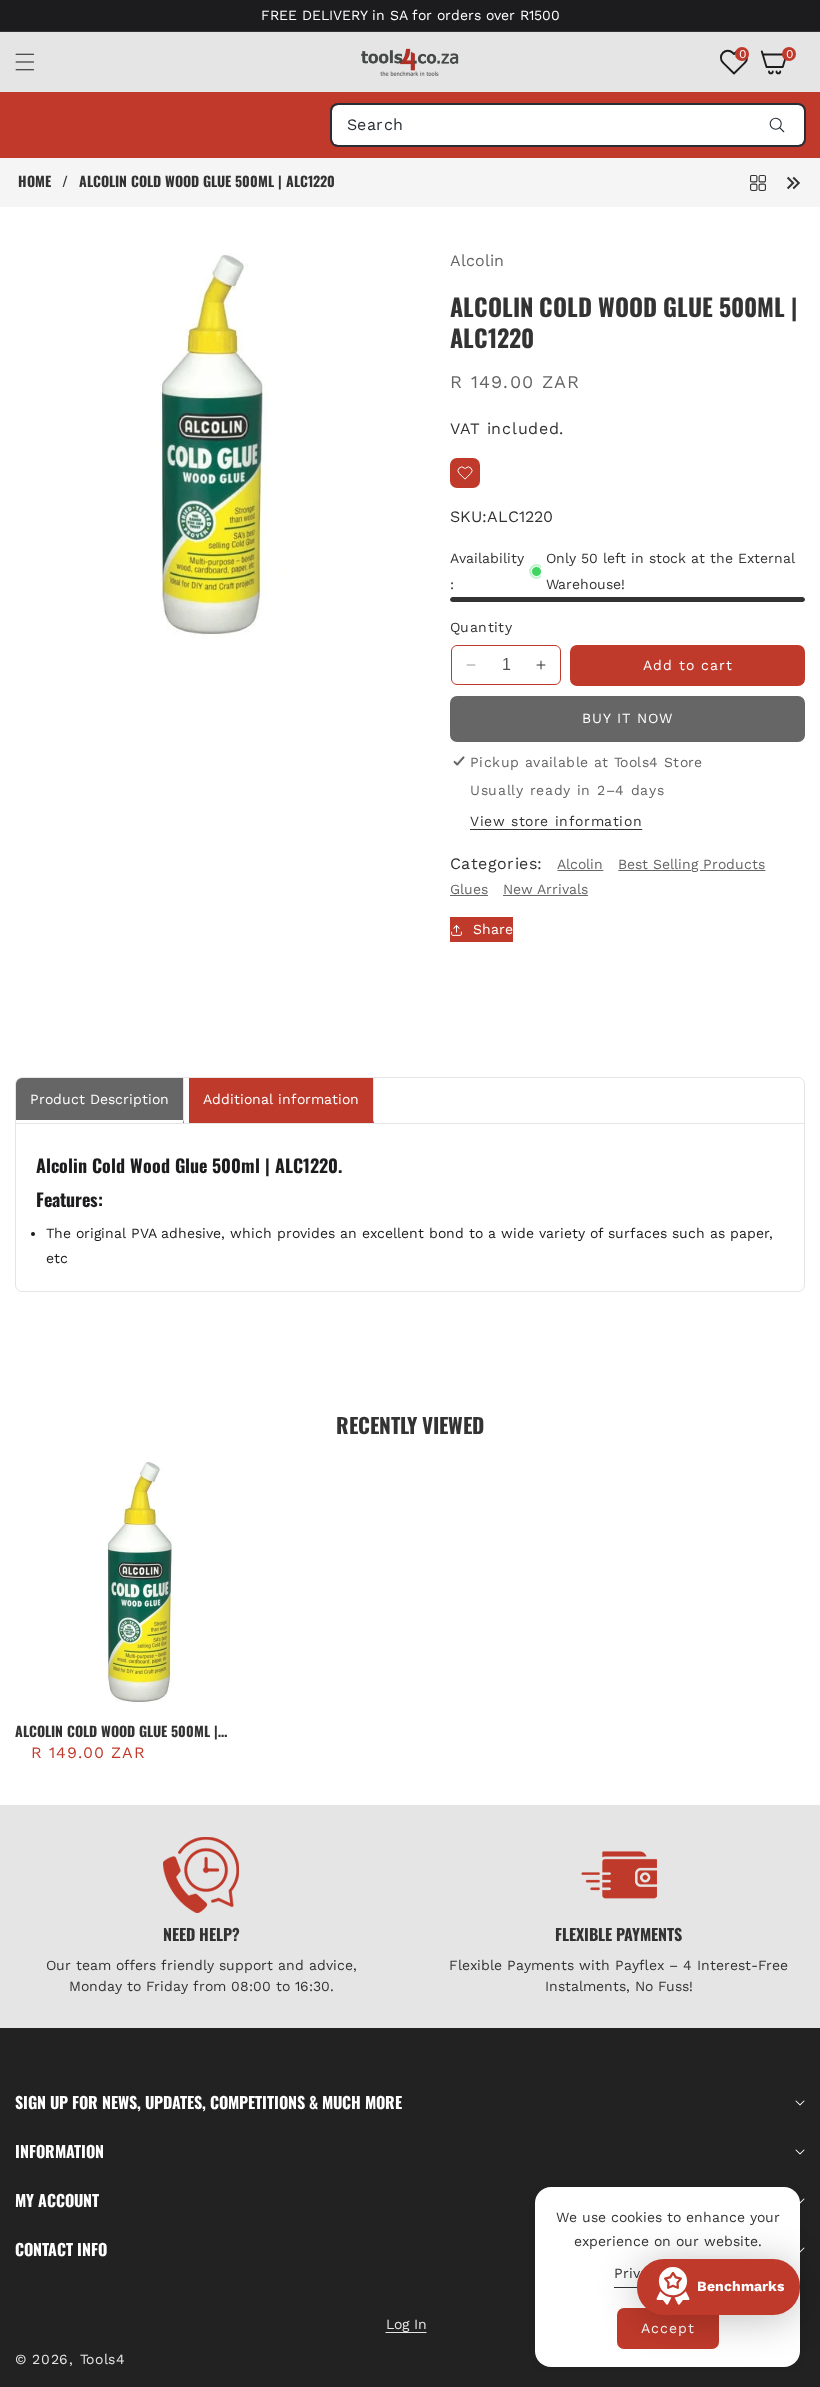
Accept (668, 2328)
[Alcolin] (758, 181)
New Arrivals (545, 889)
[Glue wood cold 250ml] (793, 181)
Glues (469, 889)
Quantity (481, 627)
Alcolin (477, 260)
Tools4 (103, 2359)
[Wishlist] (465, 473)
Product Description (99, 1099)
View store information (556, 821)
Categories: (496, 863)
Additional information (281, 1099)
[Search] (776, 125)
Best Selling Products (691, 864)
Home (34, 181)
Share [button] (493, 929)
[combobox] (568, 125)
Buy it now (627, 718)
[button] (37, 62)
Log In (406, 2324)
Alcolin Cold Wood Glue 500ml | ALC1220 (116, 1731)
